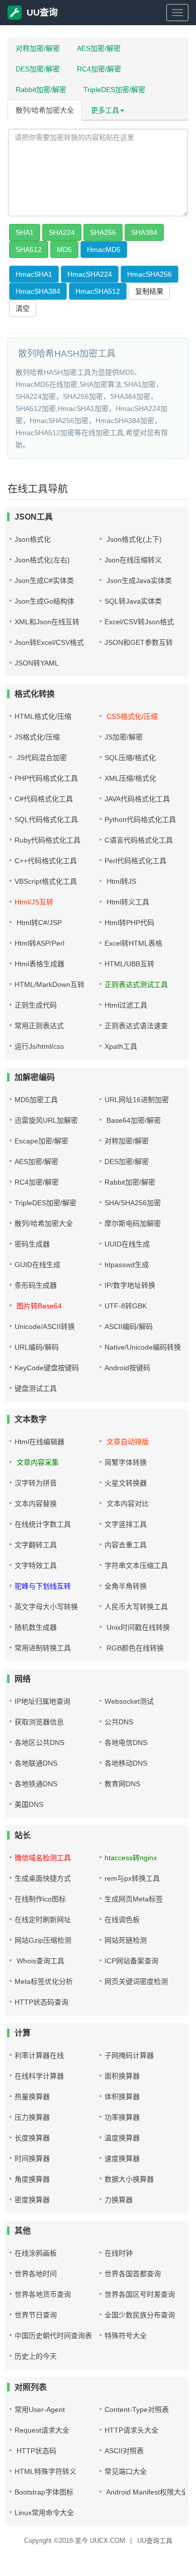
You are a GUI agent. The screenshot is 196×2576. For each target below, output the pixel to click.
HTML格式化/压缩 (43, 716)
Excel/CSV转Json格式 (139, 622)
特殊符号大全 (126, 2336)
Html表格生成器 (39, 964)
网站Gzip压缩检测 (43, 1940)
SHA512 (29, 250)
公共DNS (119, 1722)
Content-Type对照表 (137, 2409)
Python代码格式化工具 (140, 819)
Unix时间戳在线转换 (137, 1627)
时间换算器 (32, 2158)
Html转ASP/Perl (39, 943)
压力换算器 (32, 2117)
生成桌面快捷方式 (43, 1878)
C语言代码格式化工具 (139, 840)
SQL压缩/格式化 (130, 758)
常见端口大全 (126, 2471)
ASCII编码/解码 (129, 1326)
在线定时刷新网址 (43, 1920)
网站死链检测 (126, 1940)
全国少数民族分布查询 (140, 2315)
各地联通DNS (36, 1763)
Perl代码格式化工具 (135, 861)
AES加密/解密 (99, 48)
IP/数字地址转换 (130, 1285)
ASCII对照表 (124, 2451)
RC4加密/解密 (99, 69)
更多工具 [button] (105, 110)
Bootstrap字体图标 (44, 2492)
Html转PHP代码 (129, 923)
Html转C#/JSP (38, 923)
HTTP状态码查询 (41, 2002)
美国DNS (29, 1804)
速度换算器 (122, 2158)
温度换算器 (122, 2138)
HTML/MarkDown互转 (50, 984)
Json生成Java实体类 (138, 580)
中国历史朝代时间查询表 (53, 2336)
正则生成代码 (36, 1005)
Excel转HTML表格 (133, 943)
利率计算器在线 (39, 2055)
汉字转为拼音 (36, 1483)
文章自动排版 (127, 1442)
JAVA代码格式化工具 (137, 799)
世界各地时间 (36, 2274)
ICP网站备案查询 (131, 1961)
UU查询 (42, 13)
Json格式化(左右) (42, 560)
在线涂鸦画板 (36, 2253)
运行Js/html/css (39, 1046)
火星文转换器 (126, 1483)
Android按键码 (127, 1368)
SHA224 (62, 232)
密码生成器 (32, 1244)
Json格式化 (33, 539)
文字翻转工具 (36, 1545)
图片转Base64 (38, 1306)
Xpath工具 (121, 1046)
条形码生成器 (36, 1285)
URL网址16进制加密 (137, 1100)
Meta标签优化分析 (44, 1981)
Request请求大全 (42, 2430)
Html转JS (120, 881)
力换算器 (119, 2200)
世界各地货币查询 (43, 2294)
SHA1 (25, 232)
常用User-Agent (40, 2409)
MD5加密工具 (36, 1100)
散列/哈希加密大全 (45, 110)
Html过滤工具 (126, 1005)
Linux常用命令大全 (44, 2513)
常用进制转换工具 (43, 1648)
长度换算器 (32, 2138)
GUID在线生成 (37, 1265)
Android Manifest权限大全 (146, 2492)
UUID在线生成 (127, 1244)
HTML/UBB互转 (129, 964)
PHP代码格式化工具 (46, 778)
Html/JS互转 (34, 902)
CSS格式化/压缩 (131, 716)
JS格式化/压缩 (37, 737)
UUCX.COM (108, 2541)
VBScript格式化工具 (46, 881)
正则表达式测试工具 (136, 984)
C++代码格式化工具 (46, 861)
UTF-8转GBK (126, 1306)
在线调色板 (122, 1920)
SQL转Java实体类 (133, 601)
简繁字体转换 (126, 1462)
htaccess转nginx (131, 1858)
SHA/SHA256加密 (133, 1203)
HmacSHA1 (34, 274)
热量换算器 (32, 2097)
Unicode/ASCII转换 (45, 1326)
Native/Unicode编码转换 (143, 1347)
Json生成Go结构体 (44, 601)
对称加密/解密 (38, 48)
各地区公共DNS (39, 1742)
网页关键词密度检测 (136, 1981)
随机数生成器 (36, 1627)
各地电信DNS (126, 1742)
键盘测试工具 (36, 1388)
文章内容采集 (37, 1462)
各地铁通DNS (36, 1784)
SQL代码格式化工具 (46, 819)
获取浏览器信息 (39, 1722)
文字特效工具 (36, 1565)
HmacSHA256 (150, 274)
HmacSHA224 (90, 274)
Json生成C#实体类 (44, 580)
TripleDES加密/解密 (114, 90)
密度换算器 (32, 2200)
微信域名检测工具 (43, 1858)
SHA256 (103, 232)
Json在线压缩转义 (133, 560)
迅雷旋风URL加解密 (46, 1120)
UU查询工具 (155, 2541)
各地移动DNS (126, 1763)
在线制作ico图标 (40, 1899)
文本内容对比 (127, 1504)
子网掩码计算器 (129, 2055)
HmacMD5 (104, 250)
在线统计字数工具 (43, 1524)
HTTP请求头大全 (131, 2430)
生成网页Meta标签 (134, 1899)
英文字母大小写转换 (46, 1607)
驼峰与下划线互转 (43, 1586)
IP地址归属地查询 (42, 1701)
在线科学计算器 (39, 2076)
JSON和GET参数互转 (139, 642)
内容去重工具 (126, 1545)
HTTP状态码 (35, 2451)
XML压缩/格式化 (130, 778)
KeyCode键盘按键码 (47, 1368)
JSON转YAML (37, 663)
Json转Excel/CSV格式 (49, 642)
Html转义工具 (127, 902)
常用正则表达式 (39, 1026)
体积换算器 (122, 2097)
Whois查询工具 (39, 1961)
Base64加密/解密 (133, 1120)
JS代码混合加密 (41, 758)
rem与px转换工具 (132, 1878)
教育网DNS (122, 1784)
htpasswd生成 (127, 1265)
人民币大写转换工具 (136, 1607)
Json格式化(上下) (133, 539)
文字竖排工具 (126, 1524)
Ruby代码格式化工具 (47, 840)
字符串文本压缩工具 (136, 1565)
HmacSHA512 (98, 291)
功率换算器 (122, 2117)
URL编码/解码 (37, 1347)
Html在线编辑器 (39, 1442)
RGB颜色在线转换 (134, 1648)
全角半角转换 (126, 1586)
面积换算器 (122, 2076)
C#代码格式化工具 (44, 799)
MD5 (64, 250)
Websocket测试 (129, 1701)
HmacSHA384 (38, 291)
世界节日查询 (36, 2315)
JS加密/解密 (124, 737)
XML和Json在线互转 (47, 622)
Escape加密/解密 (41, 1141)
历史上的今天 (36, 2356)
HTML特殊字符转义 (45, 2471)
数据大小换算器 (129, 2179)
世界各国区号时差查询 (140, 2294)
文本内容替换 (36, 1504)
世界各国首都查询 (133, 2274)
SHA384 (144, 232)
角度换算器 (32, 2179)
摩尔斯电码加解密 (133, 1223)
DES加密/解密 (38, 69)
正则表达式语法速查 (136, 1026)
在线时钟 (119, 2253)
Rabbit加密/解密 (41, 90)
